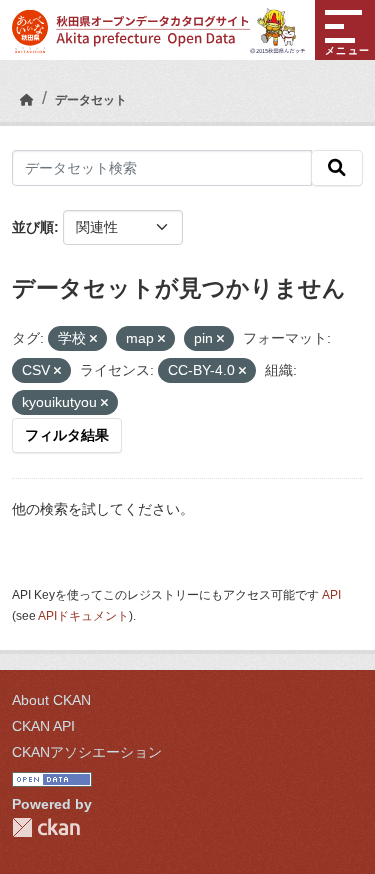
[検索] (337, 168)
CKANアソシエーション (87, 752)
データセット (91, 100)
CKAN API (43, 726)
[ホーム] (27, 100)
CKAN (46, 827)
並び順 (33, 227)
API (331, 595)
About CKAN (51, 700)
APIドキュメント (83, 616)
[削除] (93, 339)
